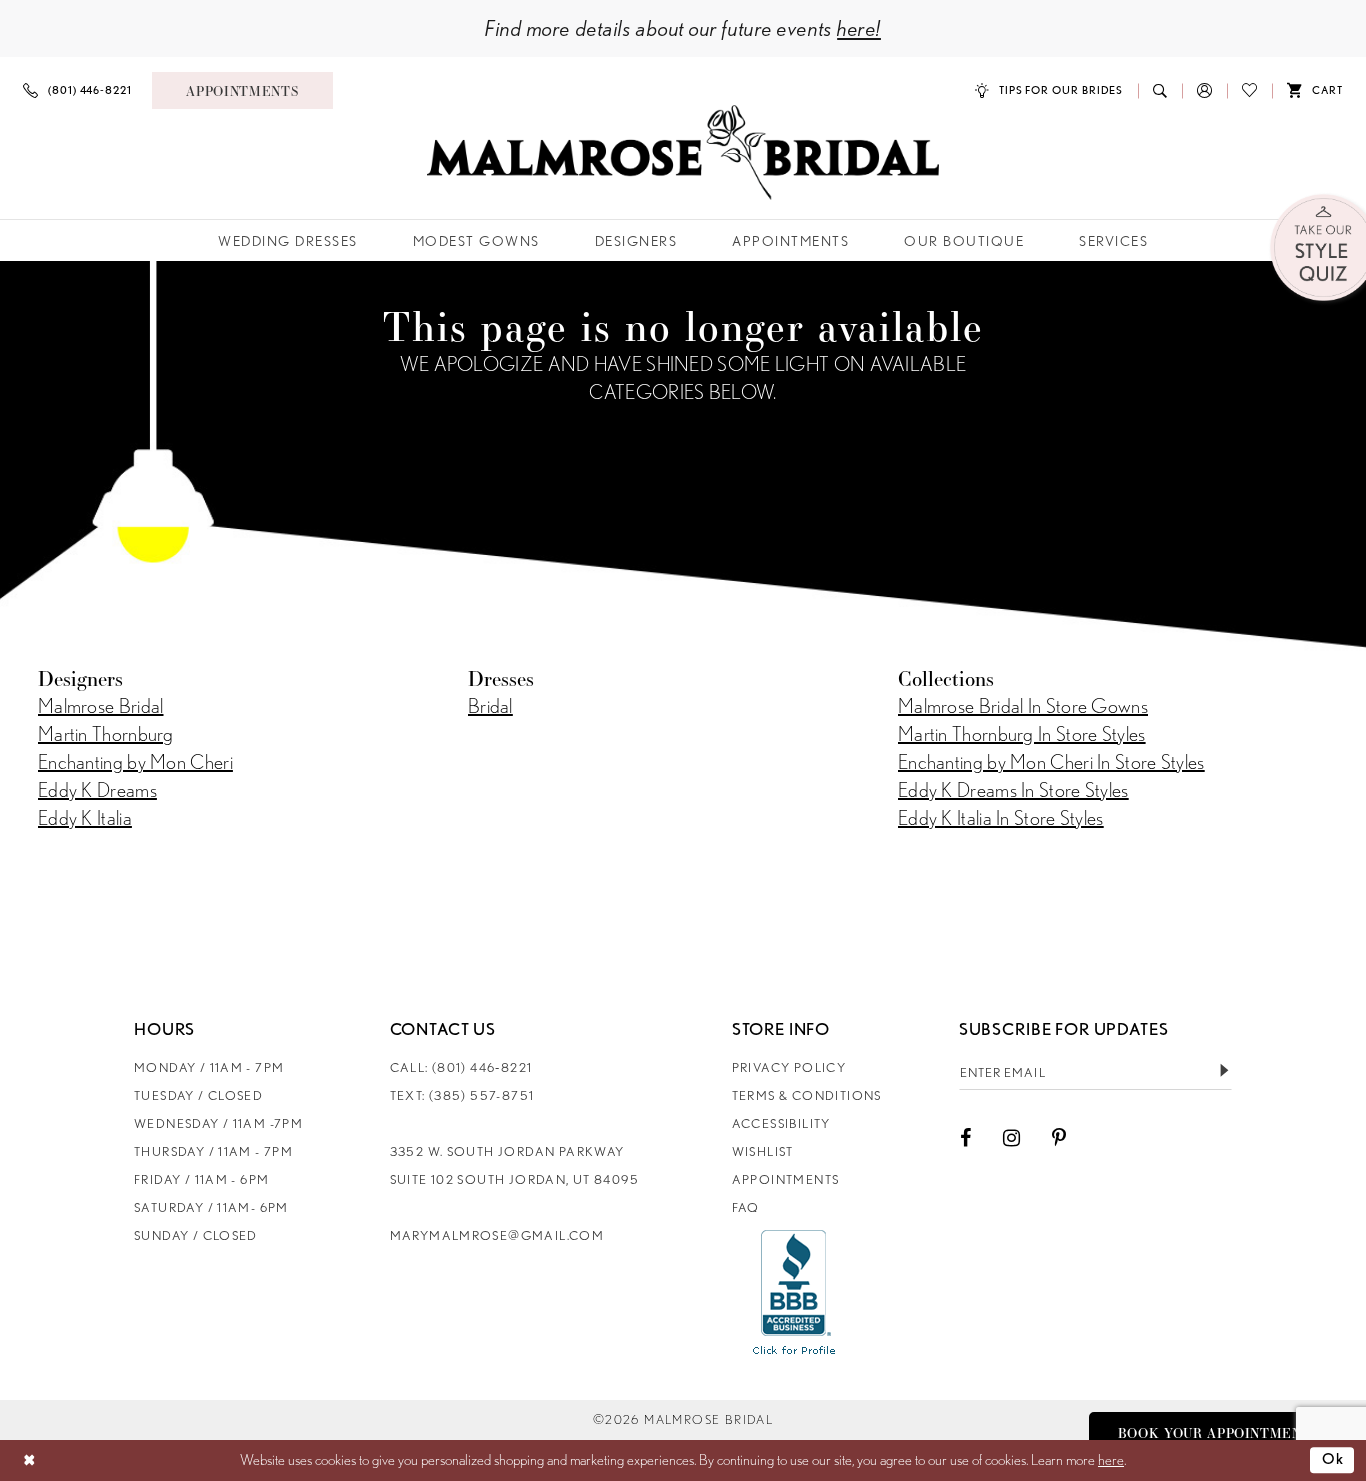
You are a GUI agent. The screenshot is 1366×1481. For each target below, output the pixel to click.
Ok (1333, 1460)
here (1111, 1460)
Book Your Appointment (1215, 1433)
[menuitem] (77, 90)
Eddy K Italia (85, 818)
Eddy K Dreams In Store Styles (1013, 790)
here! (859, 28)
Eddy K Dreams (97, 790)
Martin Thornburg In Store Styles (1022, 734)
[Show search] (1160, 90)
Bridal (490, 706)
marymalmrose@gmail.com (497, 1235)
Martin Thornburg (106, 734)
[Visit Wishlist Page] (1249, 90)
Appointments (786, 1179)
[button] (1204, 90)
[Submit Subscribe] (1224, 1072)
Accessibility (781, 1123)
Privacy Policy (789, 1067)
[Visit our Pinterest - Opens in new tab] (1059, 1138)
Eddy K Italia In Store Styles (1001, 818)
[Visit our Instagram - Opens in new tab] (1011, 1138)
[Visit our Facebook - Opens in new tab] (965, 1138)
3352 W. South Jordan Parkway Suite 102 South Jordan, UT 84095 (514, 1165)
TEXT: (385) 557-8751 (462, 1095)
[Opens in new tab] (794, 1292)
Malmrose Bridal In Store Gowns (1023, 706)
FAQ (746, 1207)
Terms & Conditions (807, 1095)
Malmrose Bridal (101, 706)
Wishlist (763, 1151)
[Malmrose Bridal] (683, 152)
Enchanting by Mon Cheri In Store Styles (1051, 762)
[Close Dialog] (29, 1460)
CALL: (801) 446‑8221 (461, 1067)
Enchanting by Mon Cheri (135, 762)
